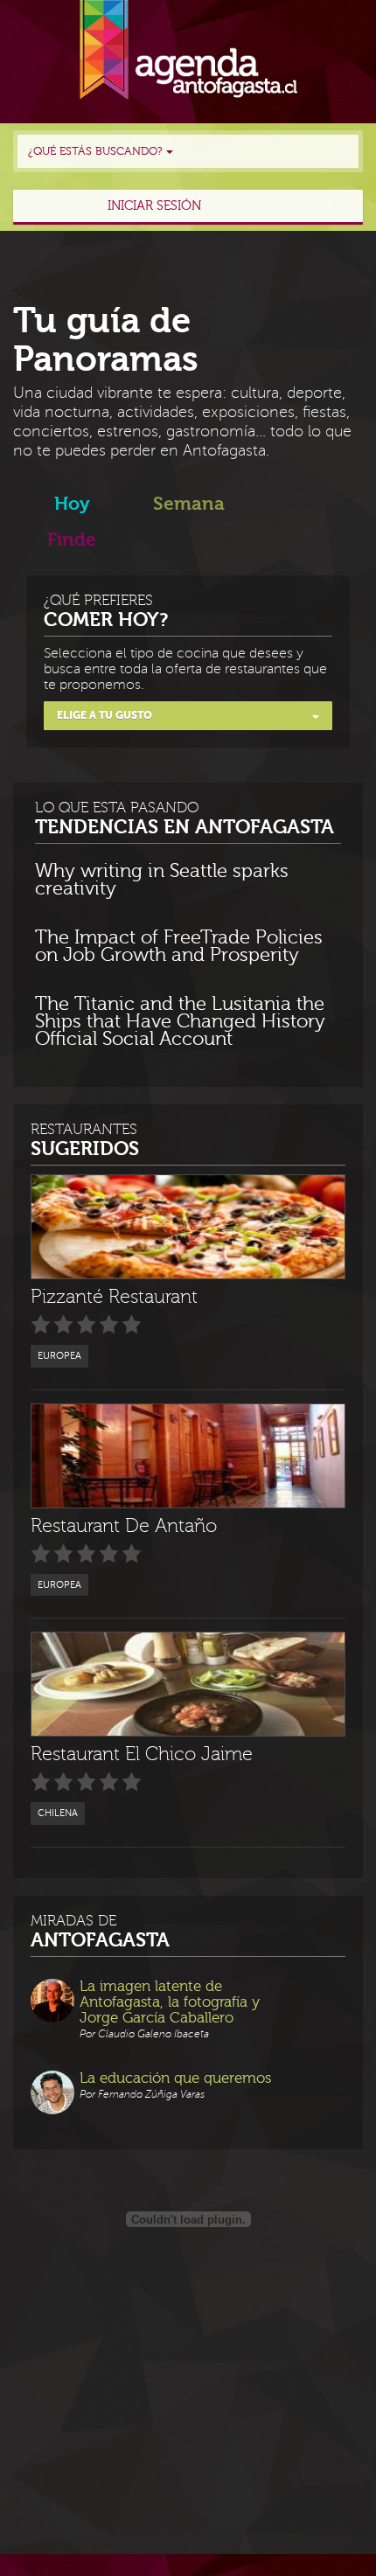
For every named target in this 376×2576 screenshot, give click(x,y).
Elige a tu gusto (104, 715)
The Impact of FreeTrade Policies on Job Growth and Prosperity (179, 947)
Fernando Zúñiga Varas (151, 2095)
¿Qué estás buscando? (97, 151)
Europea (59, 1356)
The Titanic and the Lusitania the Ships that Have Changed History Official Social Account (180, 1022)
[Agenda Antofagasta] (188, 50)
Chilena (58, 1813)
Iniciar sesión (154, 206)
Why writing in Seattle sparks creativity (162, 881)
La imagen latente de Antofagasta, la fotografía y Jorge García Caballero (170, 2002)
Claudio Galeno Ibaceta (153, 2034)
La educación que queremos (175, 2078)
